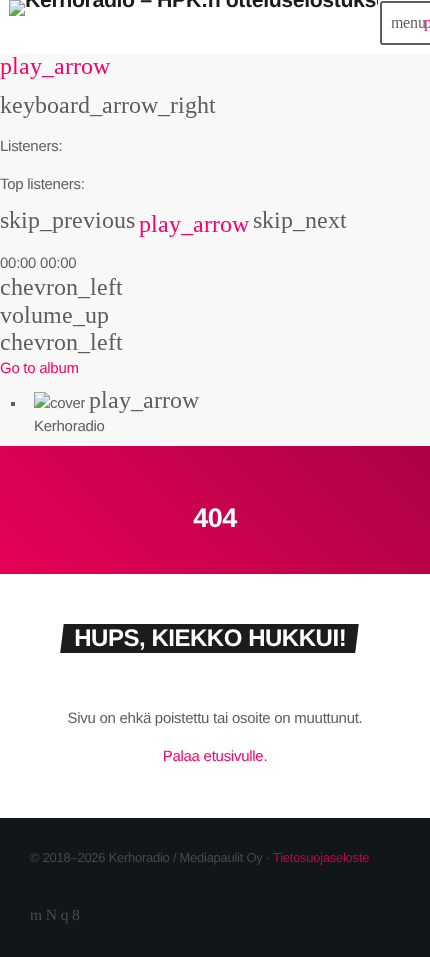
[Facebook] (76, 915)
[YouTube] (36, 915)
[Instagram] (65, 915)
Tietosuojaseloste (321, 857)
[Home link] (193, 23)
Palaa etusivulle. (215, 756)
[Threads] (51, 915)
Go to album (39, 368)
